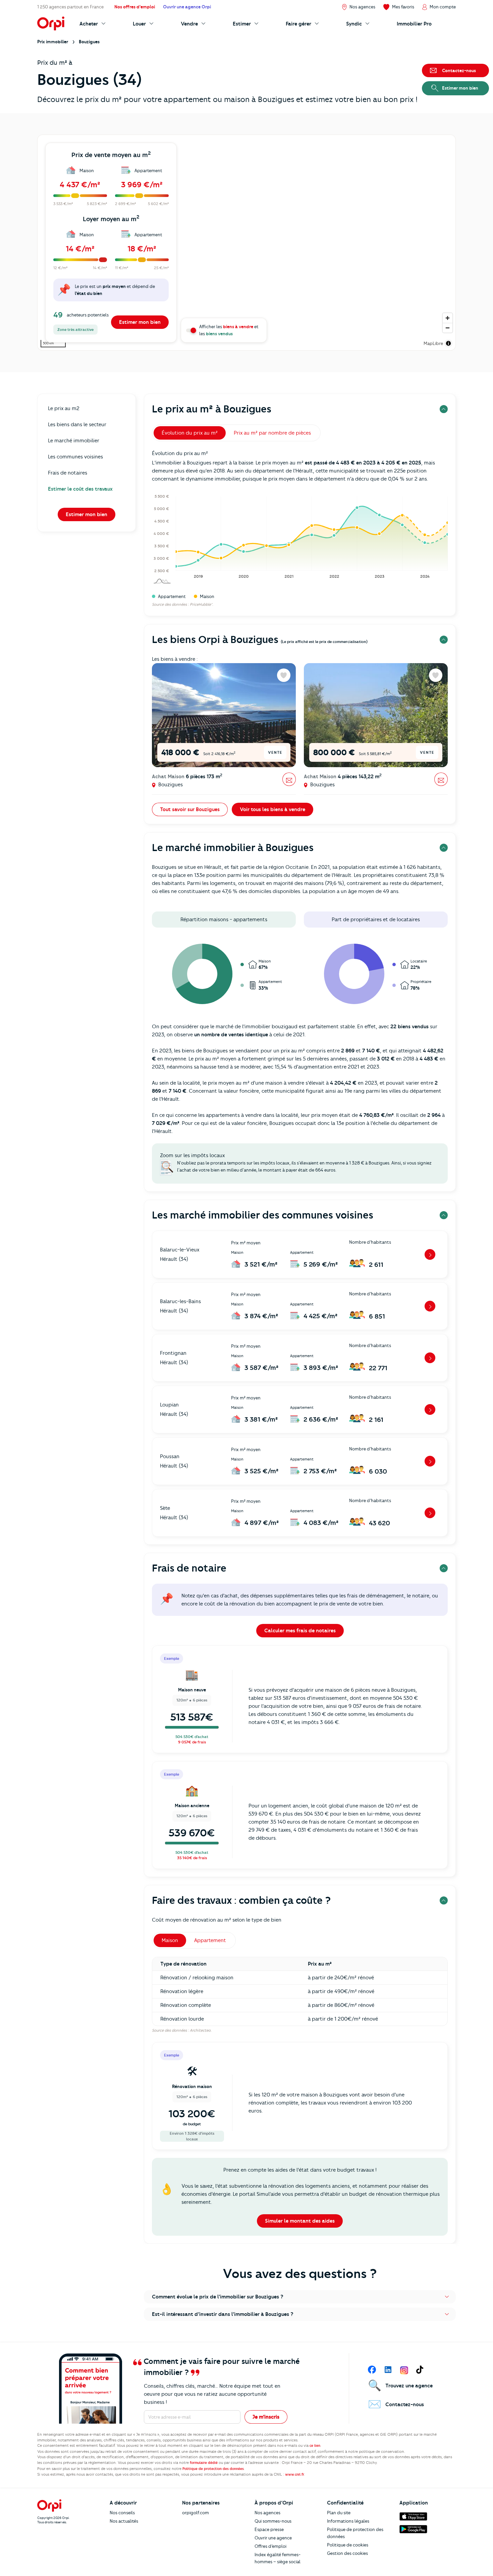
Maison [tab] (170, 1940)
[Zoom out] (448, 328)
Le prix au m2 (64, 408)
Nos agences (267, 2513)
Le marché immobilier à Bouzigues (233, 848)
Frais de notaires (68, 473)
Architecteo (200, 2030)
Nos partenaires (201, 2503)
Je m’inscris (266, 2417)
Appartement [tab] (210, 1940)
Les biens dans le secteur (77, 425)
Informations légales (348, 2521)
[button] (300, 2297)
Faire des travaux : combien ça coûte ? (241, 1900)
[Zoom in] (448, 318)
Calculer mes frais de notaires (300, 1631)
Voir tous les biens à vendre (272, 809)
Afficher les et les (229, 330)
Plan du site (339, 2513)
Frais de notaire (189, 1568)
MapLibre (433, 343)
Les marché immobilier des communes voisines (263, 1215)
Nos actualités (124, 2521)
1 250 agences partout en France (70, 7)
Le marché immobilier (74, 441)
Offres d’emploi (270, 2546)
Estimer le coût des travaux (80, 489)
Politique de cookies (348, 2545)
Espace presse (269, 2529)
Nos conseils (122, 2513)
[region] (246, 243)
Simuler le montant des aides (300, 2221)
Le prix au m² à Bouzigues (212, 409)
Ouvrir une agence (273, 2538)
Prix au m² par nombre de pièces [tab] (272, 433)
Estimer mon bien (140, 322)
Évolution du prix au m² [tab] (190, 433)
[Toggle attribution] (448, 343)
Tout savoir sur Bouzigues (190, 809)
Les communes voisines (75, 457)
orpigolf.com (196, 2513)
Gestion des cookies (347, 2553)
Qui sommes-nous (273, 2521)
